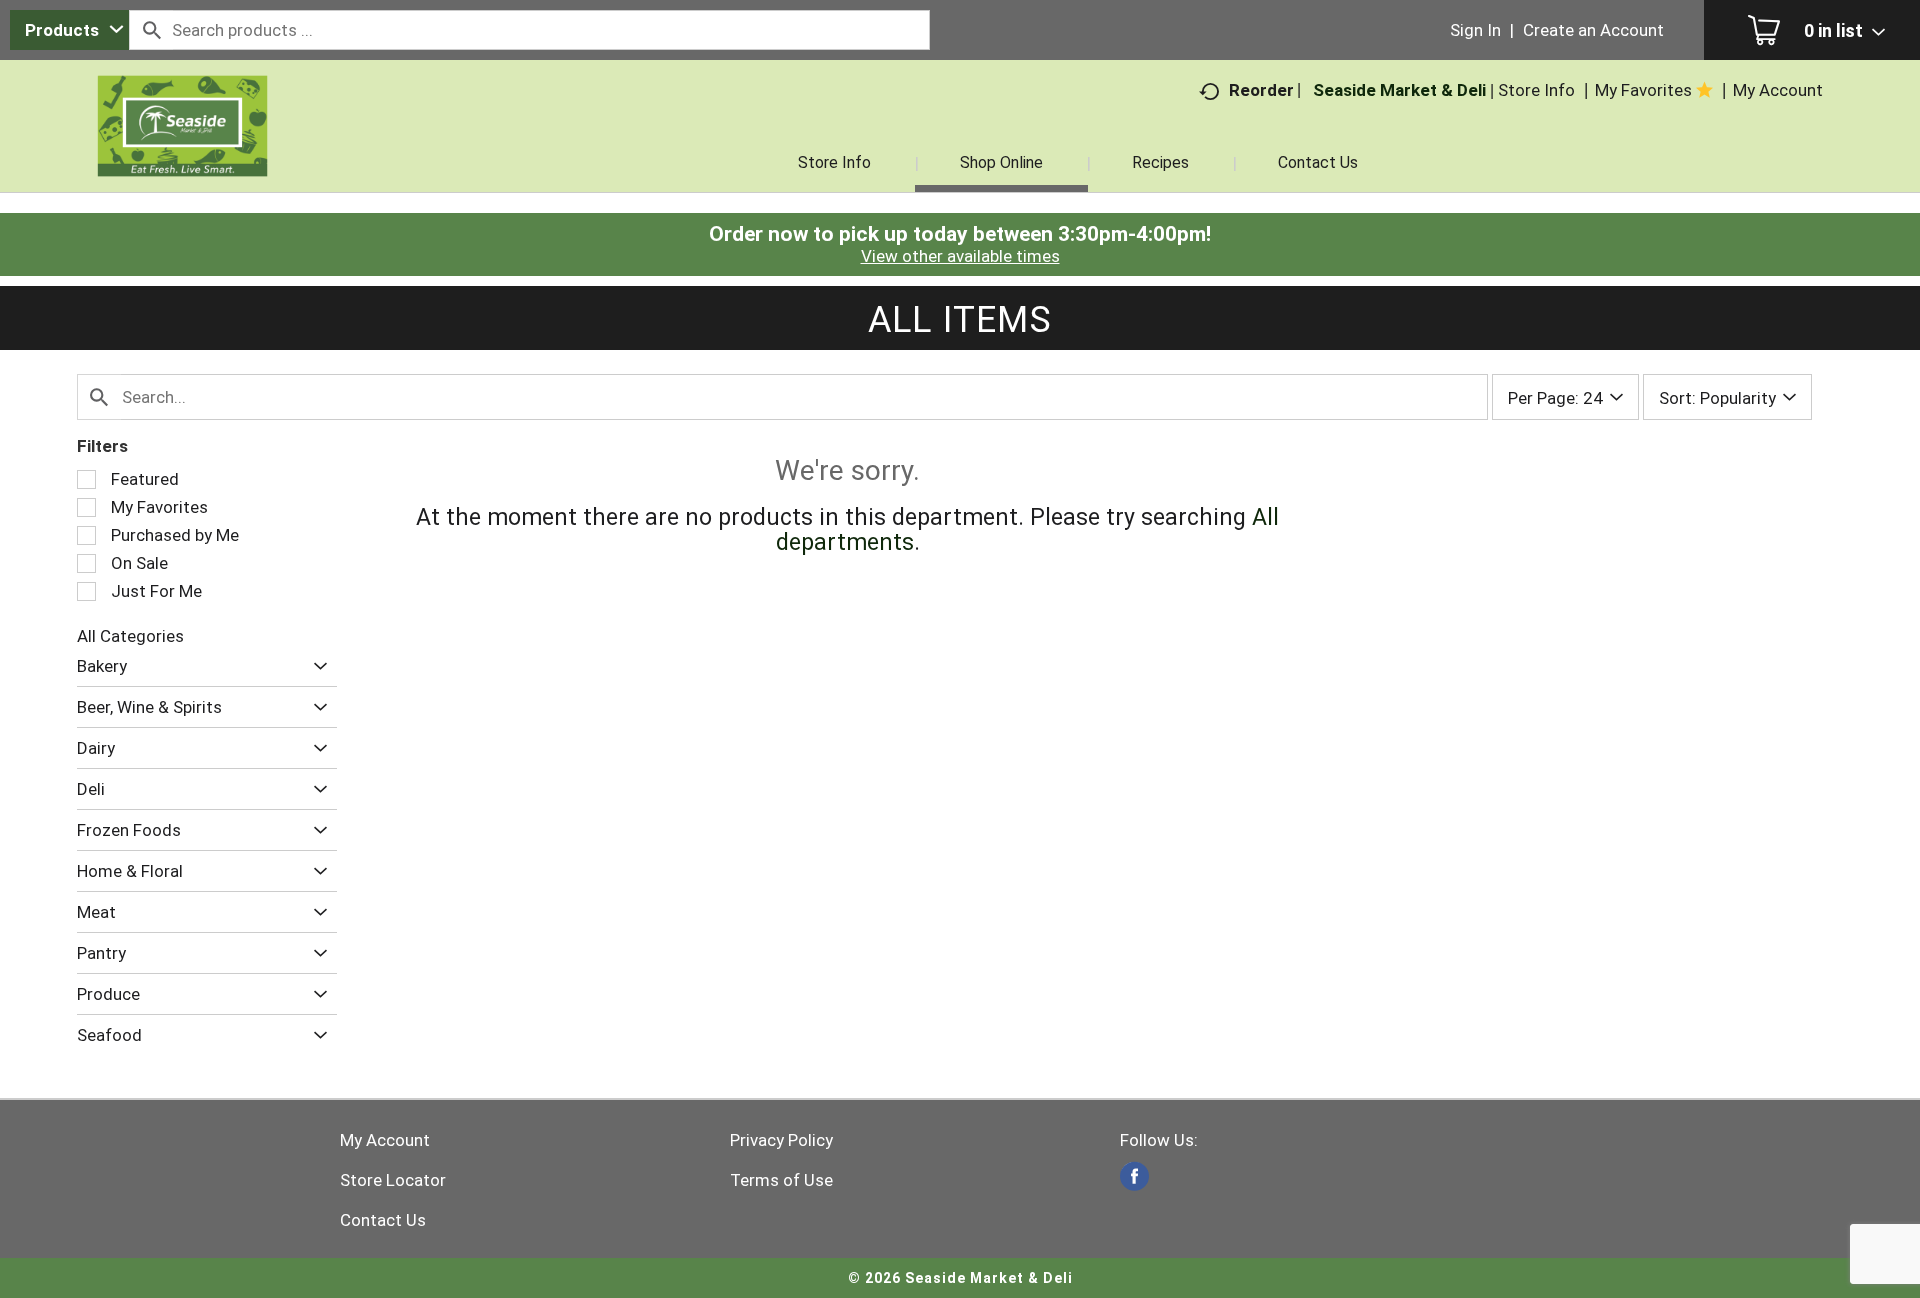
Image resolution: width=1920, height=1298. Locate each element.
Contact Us (383, 1220)
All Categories (130, 636)
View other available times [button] (960, 256)
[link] (1134, 1176)
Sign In (1475, 30)
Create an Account (1593, 30)
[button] (315, 666)
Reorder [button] (1261, 90)
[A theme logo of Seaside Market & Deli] (183, 150)
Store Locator (393, 1180)
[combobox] (69, 30)
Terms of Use (781, 1180)
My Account (385, 1140)
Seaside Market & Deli (1399, 90)
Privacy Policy (781, 1140)
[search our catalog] (151, 30)
